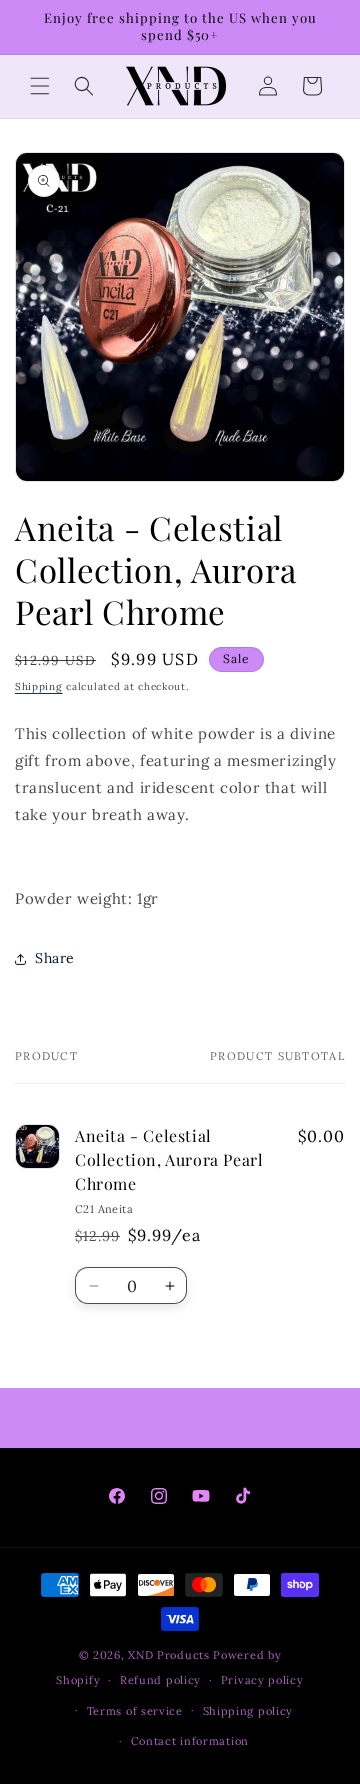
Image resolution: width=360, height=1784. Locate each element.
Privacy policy (262, 1680)
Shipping (39, 686)
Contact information (190, 1741)
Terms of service (135, 1711)
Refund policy (160, 1680)
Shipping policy (248, 1711)
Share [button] (55, 958)
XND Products (168, 1655)
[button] (40, 86)
